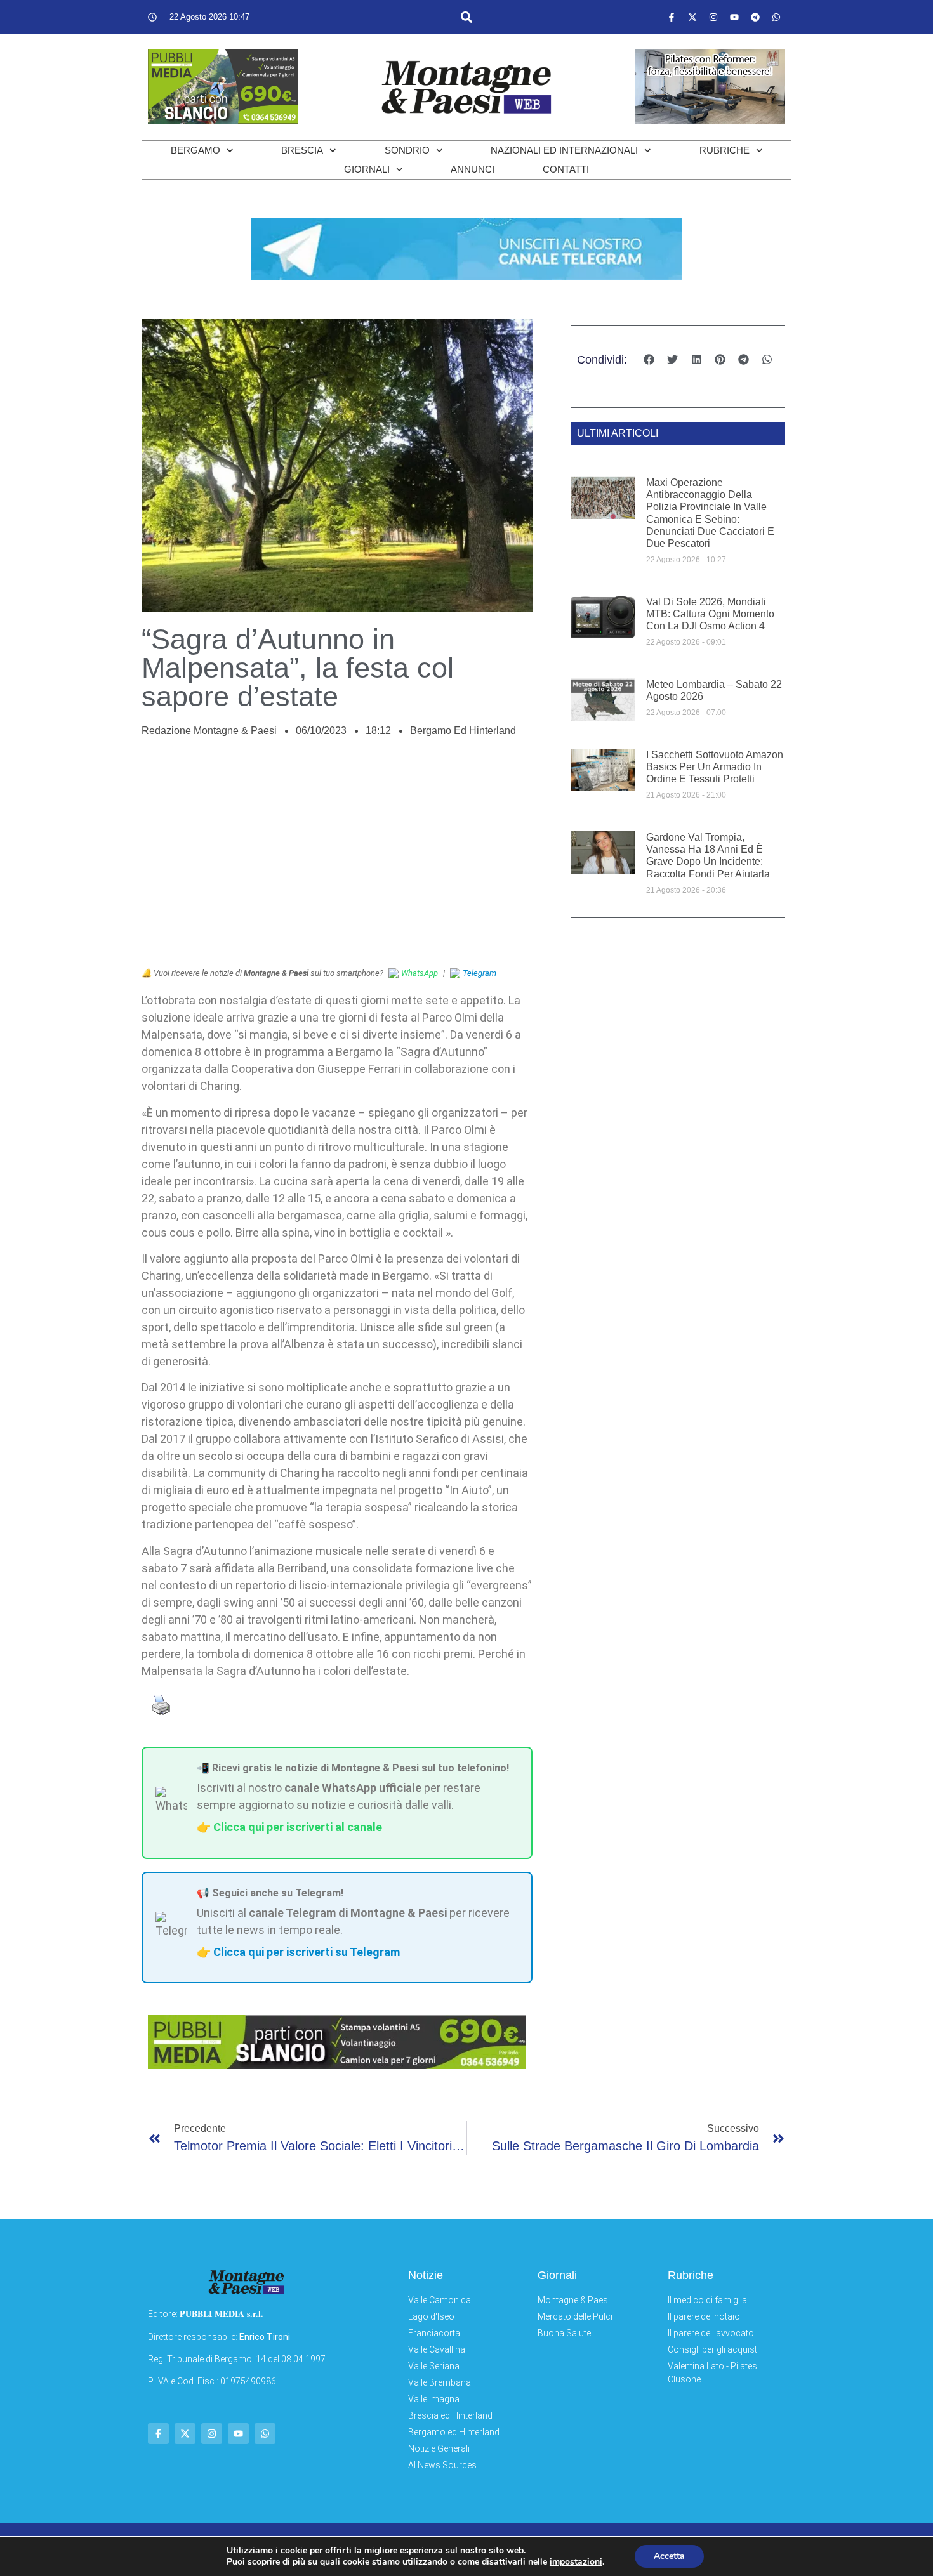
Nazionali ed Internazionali (564, 150)
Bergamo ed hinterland (463, 731)
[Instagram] (713, 17)
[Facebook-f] (672, 17)
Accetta (669, 2556)
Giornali (367, 169)
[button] (466, 17)
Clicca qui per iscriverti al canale (298, 1827)
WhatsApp (420, 973)
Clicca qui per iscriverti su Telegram (307, 1952)
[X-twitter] (692, 17)
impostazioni (576, 2562)
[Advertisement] (337, 859)
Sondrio (407, 150)
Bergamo (195, 150)
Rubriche (725, 150)
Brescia (302, 150)
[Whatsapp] (776, 17)
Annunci (473, 169)
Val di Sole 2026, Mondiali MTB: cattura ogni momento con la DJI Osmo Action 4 (710, 614)
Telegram (480, 973)
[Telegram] (755, 17)
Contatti (566, 169)
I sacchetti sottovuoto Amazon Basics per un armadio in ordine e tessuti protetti (715, 767)
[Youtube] (734, 17)
